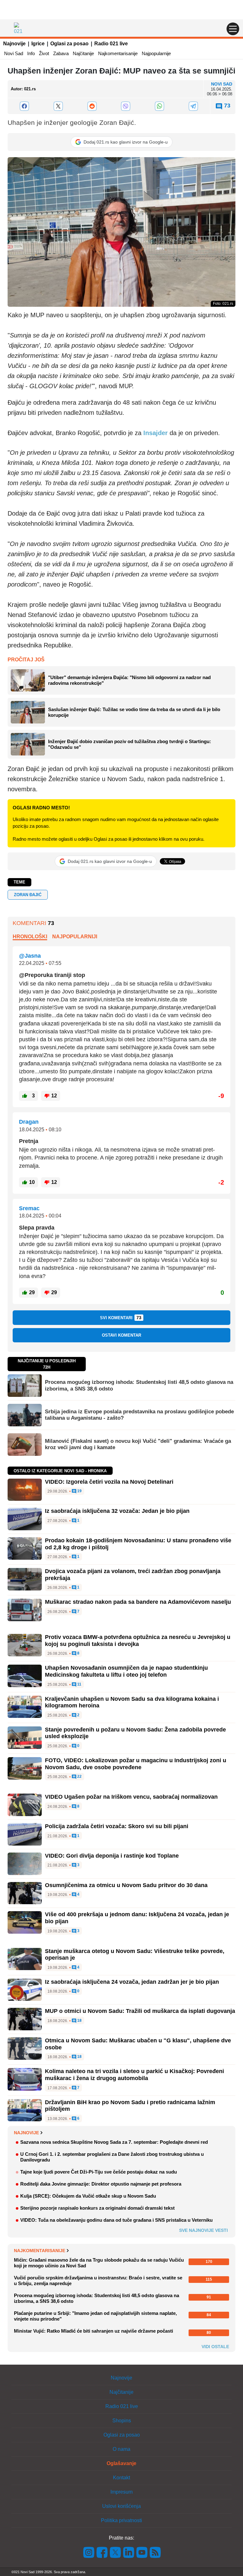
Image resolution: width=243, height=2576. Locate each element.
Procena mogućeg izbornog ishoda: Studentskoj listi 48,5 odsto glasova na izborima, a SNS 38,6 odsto (139, 1385)
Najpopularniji (75, 937)
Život (44, 53)
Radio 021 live (111, 44)
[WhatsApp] (160, 106)
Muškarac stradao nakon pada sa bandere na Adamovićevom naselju (138, 1602)
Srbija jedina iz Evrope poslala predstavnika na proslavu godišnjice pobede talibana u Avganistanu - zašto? (139, 1415)
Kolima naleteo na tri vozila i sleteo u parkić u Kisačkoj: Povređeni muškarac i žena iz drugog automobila (134, 2075)
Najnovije (14, 44)
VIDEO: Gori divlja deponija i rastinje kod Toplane (112, 1856)
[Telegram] (193, 106)
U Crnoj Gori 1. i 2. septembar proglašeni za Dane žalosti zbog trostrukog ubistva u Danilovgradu (112, 2157)
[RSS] (155, 2552)
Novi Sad (14, 53)
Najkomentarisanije (118, 53)
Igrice (38, 44)
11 (79, 1684)
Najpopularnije (156, 53)
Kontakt (121, 2478)
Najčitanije (83, 53)
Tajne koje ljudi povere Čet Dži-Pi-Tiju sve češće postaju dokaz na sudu (99, 2172)
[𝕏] (58, 106)
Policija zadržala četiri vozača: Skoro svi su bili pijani (117, 1826)
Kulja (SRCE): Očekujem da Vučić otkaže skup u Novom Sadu (88, 2196)
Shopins (122, 2421)
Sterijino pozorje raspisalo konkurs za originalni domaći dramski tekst (97, 2208)
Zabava (61, 53)
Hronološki (30, 937)
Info (31, 53)
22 (79, 1777)
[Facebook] (25, 106)
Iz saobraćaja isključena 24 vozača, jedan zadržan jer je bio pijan (132, 1982)
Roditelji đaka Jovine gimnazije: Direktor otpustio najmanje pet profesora (101, 2184)
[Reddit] (92, 106)
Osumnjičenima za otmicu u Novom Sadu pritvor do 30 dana (126, 1885)
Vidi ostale (215, 2347)
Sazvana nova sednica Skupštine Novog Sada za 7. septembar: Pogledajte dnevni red (114, 2142)
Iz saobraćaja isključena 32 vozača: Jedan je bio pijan (117, 1511)
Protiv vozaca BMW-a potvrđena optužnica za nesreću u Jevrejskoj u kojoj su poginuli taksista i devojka (138, 1641)
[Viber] (126, 106)
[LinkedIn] (129, 2552)
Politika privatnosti (121, 2520)
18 (79, 2021)
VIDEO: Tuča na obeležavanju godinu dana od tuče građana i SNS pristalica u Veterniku (116, 2220)
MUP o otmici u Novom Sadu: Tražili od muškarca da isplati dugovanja (140, 2011)
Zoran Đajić (28, 895)
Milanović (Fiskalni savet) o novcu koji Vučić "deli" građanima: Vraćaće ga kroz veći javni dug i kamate (138, 1444)
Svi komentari (121, 1318)
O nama (121, 2449)
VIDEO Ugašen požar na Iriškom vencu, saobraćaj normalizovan (131, 1797)
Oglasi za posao (69, 44)
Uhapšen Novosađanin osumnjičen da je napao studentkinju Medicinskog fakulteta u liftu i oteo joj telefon (126, 1671)
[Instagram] (89, 2552)
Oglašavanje (121, 2463)
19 (79, 1491)
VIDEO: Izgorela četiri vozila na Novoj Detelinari (109, 1482)
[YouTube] (142, 2552)
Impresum (121, 2492)
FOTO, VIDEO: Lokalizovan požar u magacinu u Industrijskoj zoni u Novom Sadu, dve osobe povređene (136, 1764)
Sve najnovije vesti (203, 2230)
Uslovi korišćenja (121, 2506)
